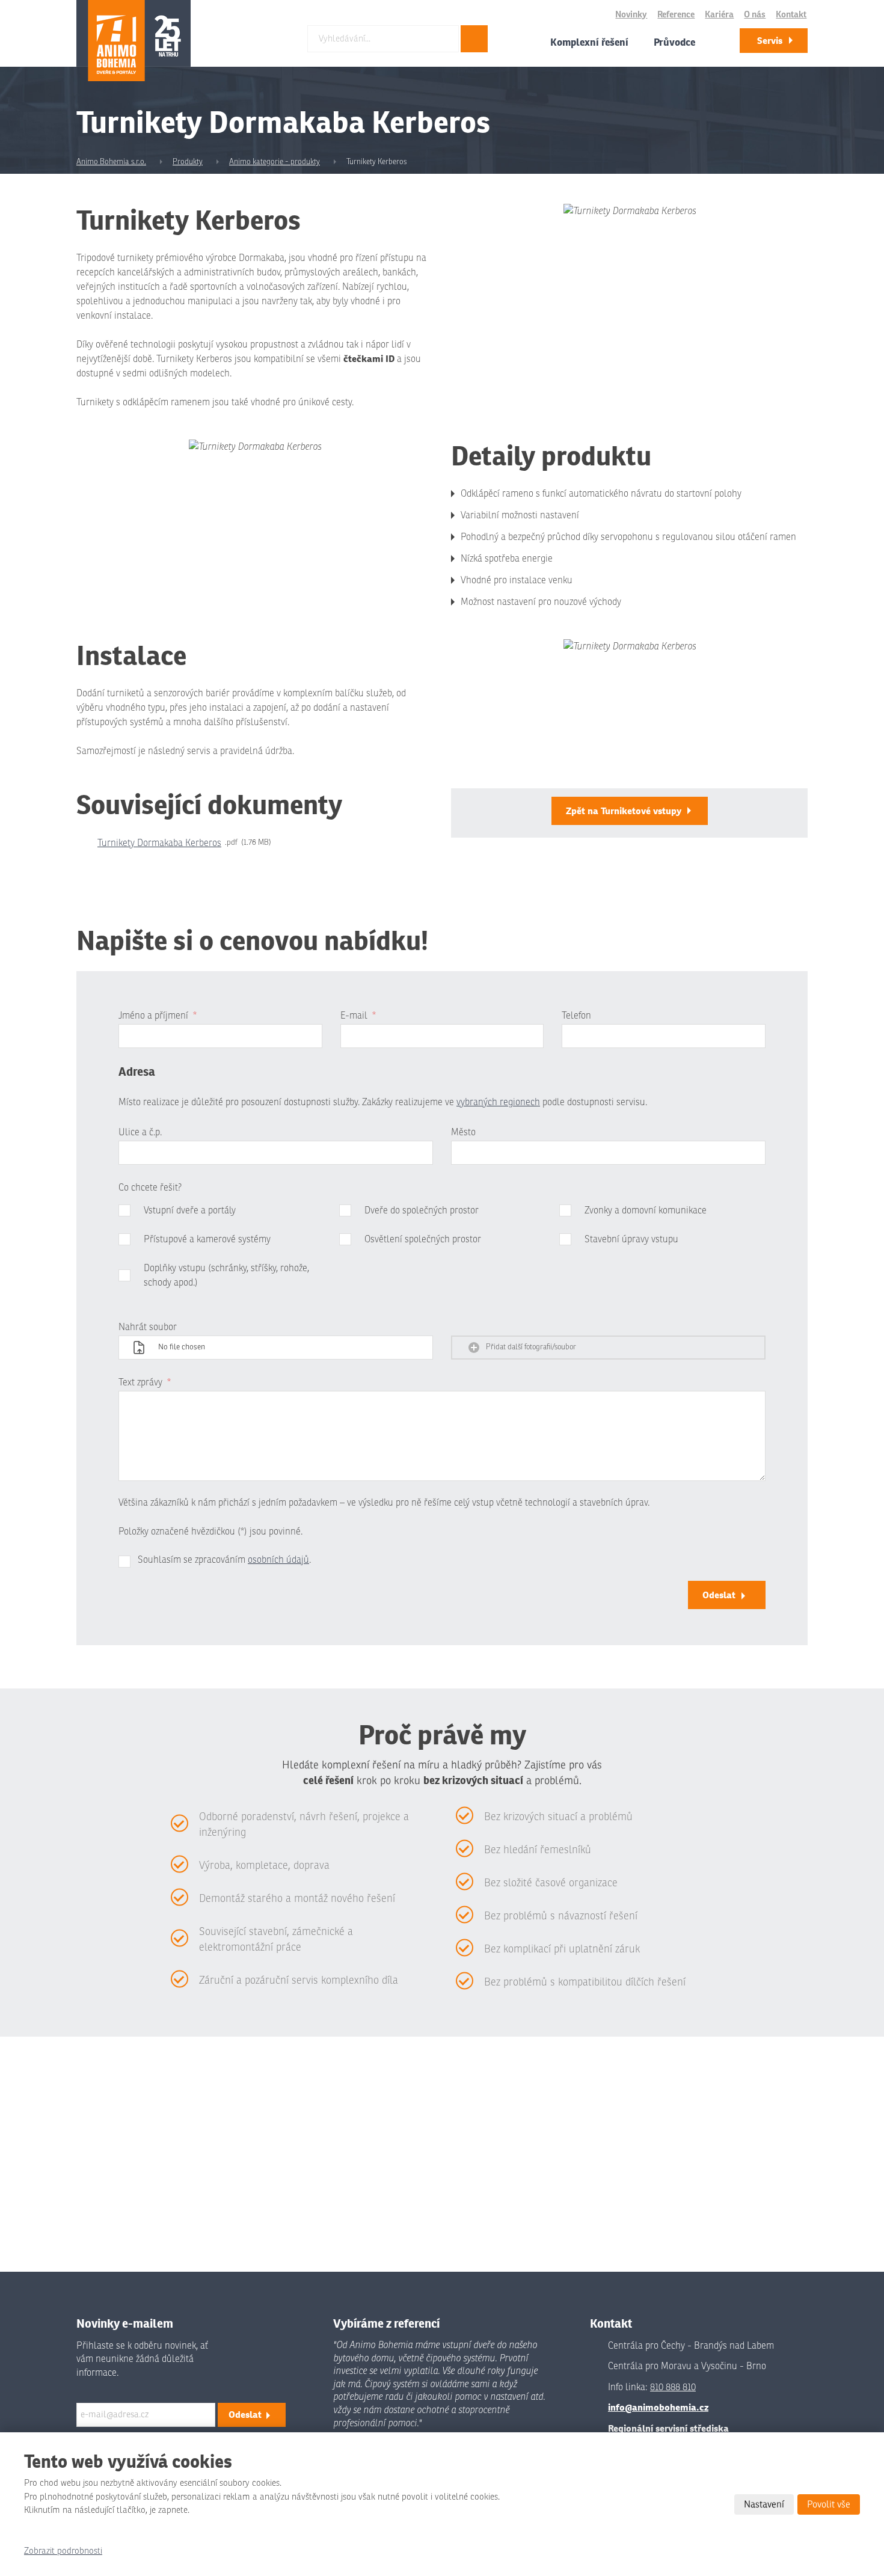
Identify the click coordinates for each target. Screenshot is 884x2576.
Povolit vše (829, 2504)
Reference (676, 15)
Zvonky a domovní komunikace (646, 1210)
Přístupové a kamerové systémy (207, 1239)
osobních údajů (278, 1560)
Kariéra (719, 15)
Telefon (576, 1016)
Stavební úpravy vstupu (631, 1239)
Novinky (631, 15)
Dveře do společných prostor (422, 1210)
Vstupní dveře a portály (190, 1210)
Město (463, 1132)
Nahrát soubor (148, 1327)
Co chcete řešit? (150, 1188)
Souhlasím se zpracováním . (224, 1560)
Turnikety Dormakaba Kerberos (159, 843)
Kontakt (791, 15)
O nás (755, 15)
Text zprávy (145, 1382)
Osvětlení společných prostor (423, 1239)
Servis (770, 41)
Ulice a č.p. (140, 1132)
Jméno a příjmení (158, 1016)
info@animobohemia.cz (658, 2407)
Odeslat (719, 1595)
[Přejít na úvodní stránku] (134, 41)
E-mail (358, 1016)
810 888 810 (673, 2387)
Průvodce (674, 42)
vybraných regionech (498, 1102)
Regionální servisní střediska (668, 2428)
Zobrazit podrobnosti (63, 2551)
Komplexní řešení (589, 42)
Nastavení (764, 2504)
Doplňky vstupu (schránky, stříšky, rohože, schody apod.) (226, 1275)
